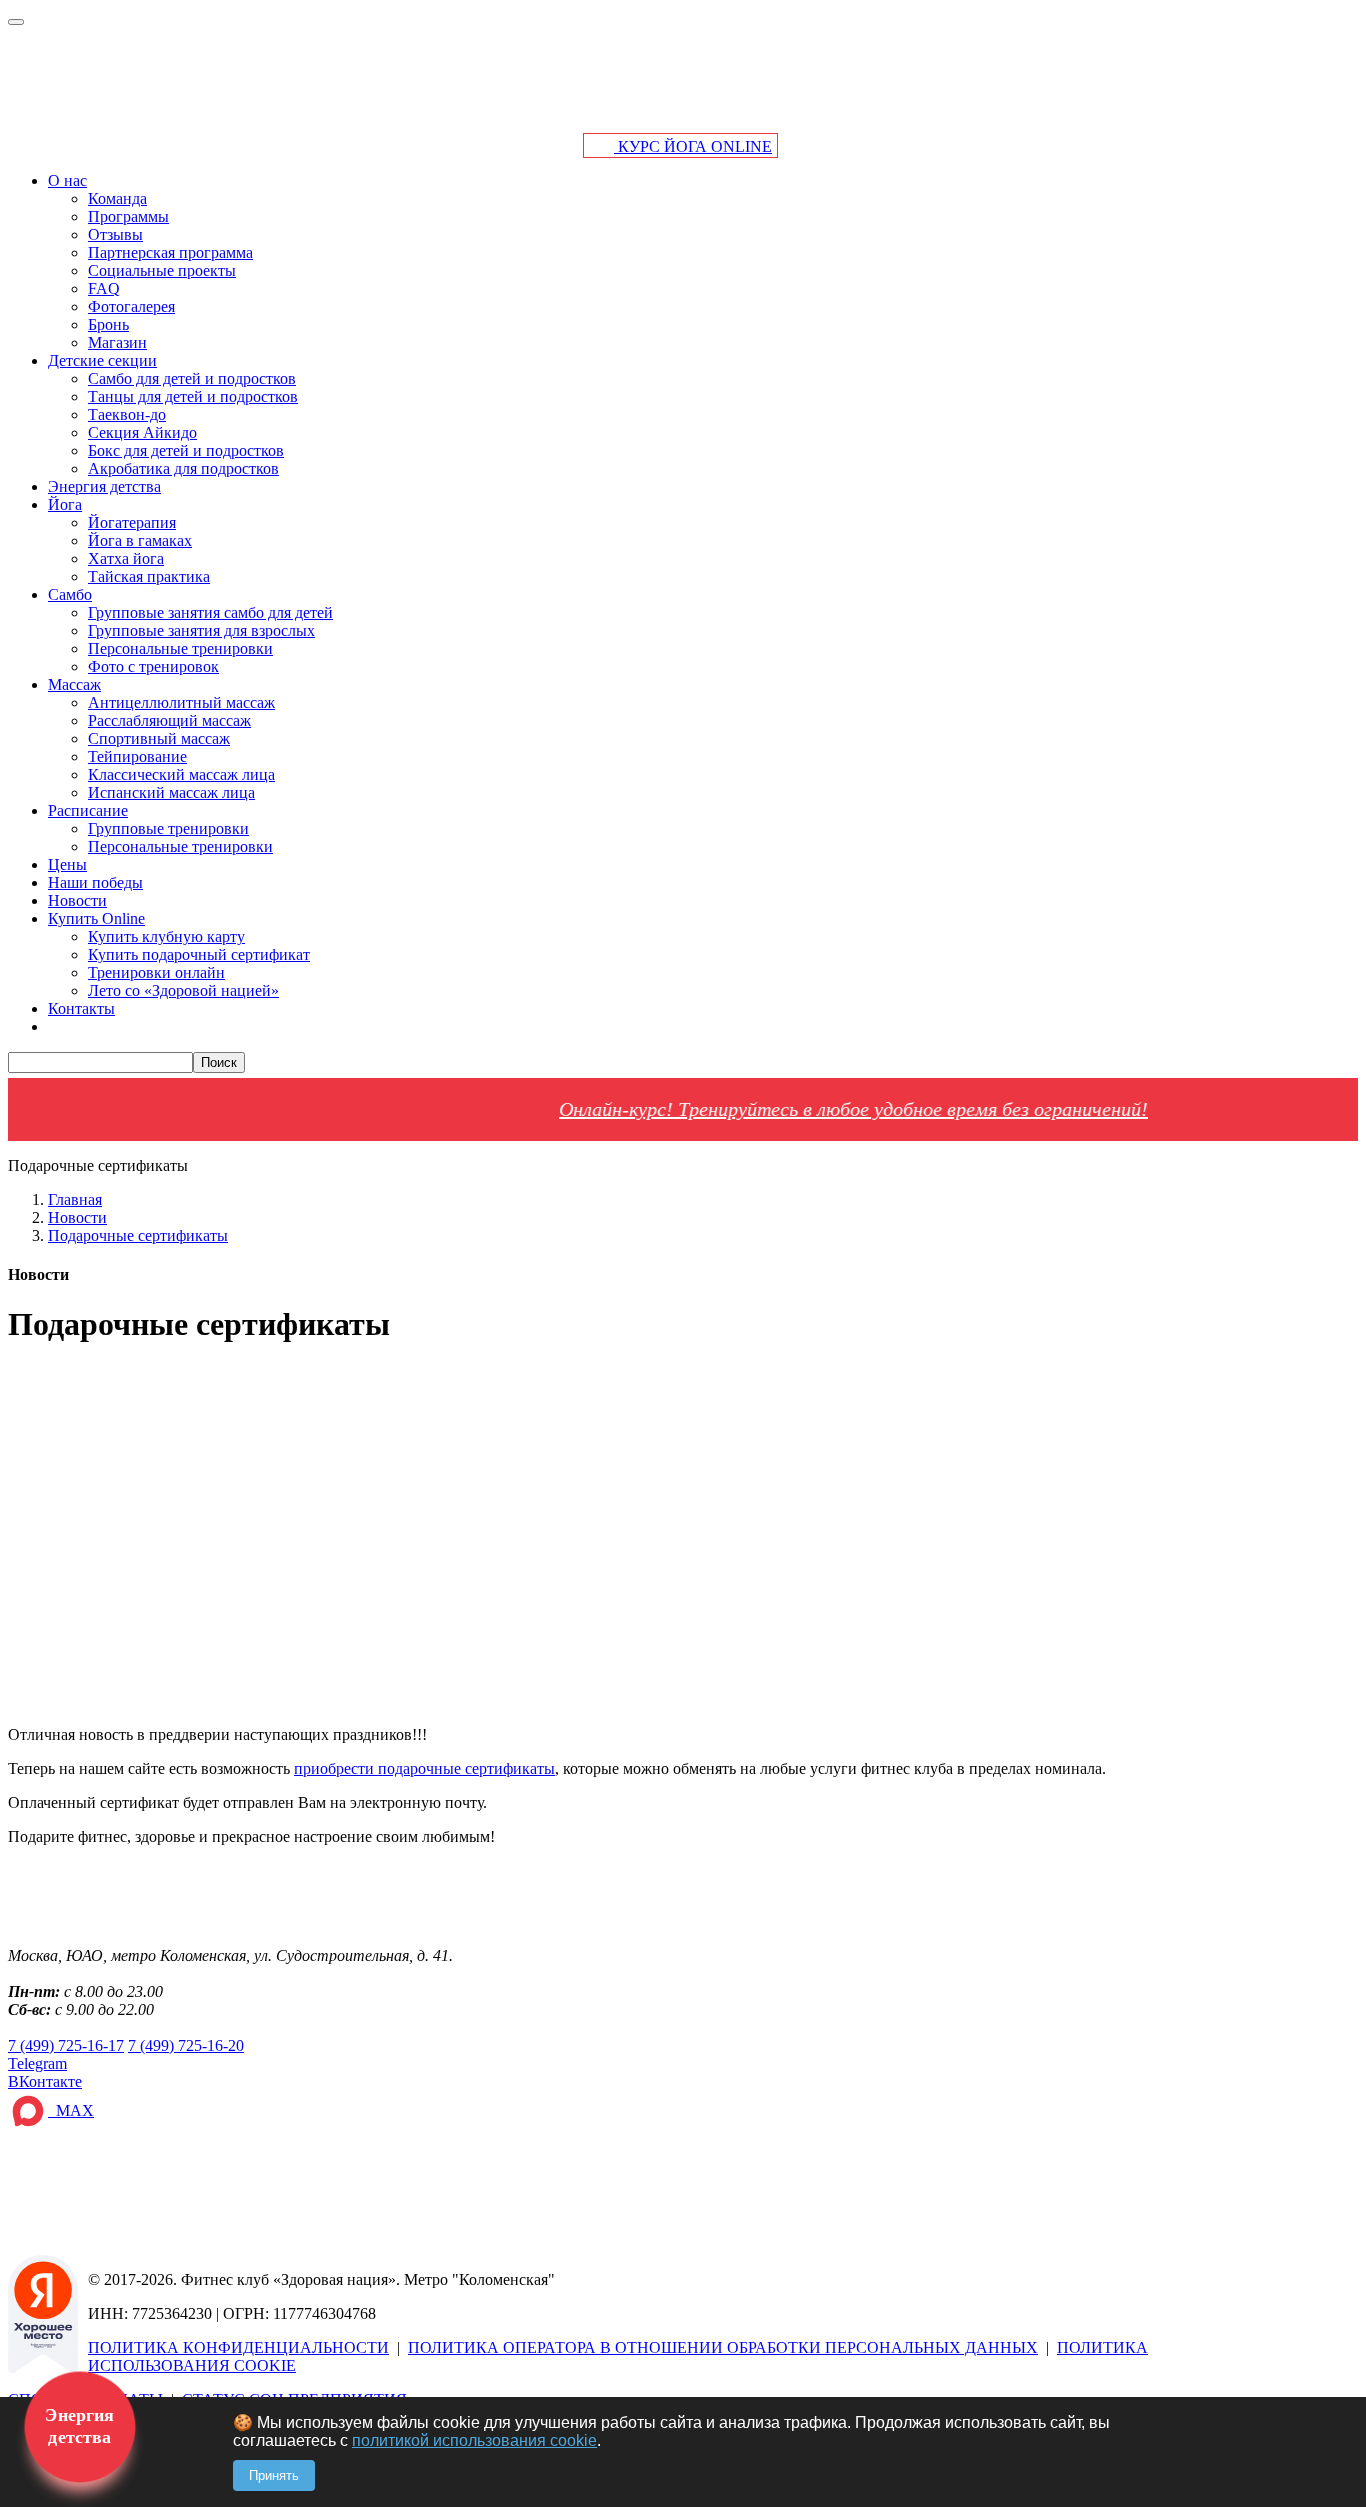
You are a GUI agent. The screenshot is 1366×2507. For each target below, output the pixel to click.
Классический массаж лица (181, 774)
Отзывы (115, 234)
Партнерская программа (170, 252)
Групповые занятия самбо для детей (210, 612)
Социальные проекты (162, 270)
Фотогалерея (131, 306)
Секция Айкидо (142, 432)
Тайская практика (149, 576)
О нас (67, 180)
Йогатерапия (132, 522)
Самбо (70, 594)
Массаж (74, 684)
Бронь (108, 324)
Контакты (81, 1008)
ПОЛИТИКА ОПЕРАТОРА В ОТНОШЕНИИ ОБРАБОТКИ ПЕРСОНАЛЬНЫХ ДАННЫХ (723, 2347)
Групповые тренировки (168, 828)
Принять (274, 2475)
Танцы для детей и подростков (193, 396)
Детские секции (102, 360)
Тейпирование (137, 756)
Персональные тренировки (180, 648)
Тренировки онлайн (156, 972)
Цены (67, 864)
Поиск (219, 1062)
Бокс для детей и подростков (186, 450)
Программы (128, 216)
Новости (77, 900)
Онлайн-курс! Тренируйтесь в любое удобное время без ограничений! (801, 1109)
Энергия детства (104, 486)
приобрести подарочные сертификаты (424, 1768)
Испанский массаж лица (171, 792)
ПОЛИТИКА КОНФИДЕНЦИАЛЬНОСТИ (238, 2347)
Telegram (37, 2063)
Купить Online (96, 918)
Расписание (88, 810)
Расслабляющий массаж (169, 720)
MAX (71, 2110)
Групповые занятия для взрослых (201, 630)
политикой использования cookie (474, 2440)
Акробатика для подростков (183, 468)
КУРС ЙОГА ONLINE (693, 146)
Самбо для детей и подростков (192, 378)
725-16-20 (186, 2045)
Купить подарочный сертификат (199, 954)
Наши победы (95, 882)
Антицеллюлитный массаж (181, 702)
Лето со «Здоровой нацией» (183, 990)
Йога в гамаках (140, 540)
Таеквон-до (127, 414)
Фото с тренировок (153, 666)
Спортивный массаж (159, 738)
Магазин (117, 342)
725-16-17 (66, 2045)
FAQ (104, 288)
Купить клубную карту (166, 936)
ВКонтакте (45, 2081)
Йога (65, 504)
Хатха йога (126, 558)
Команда (117, 198)
